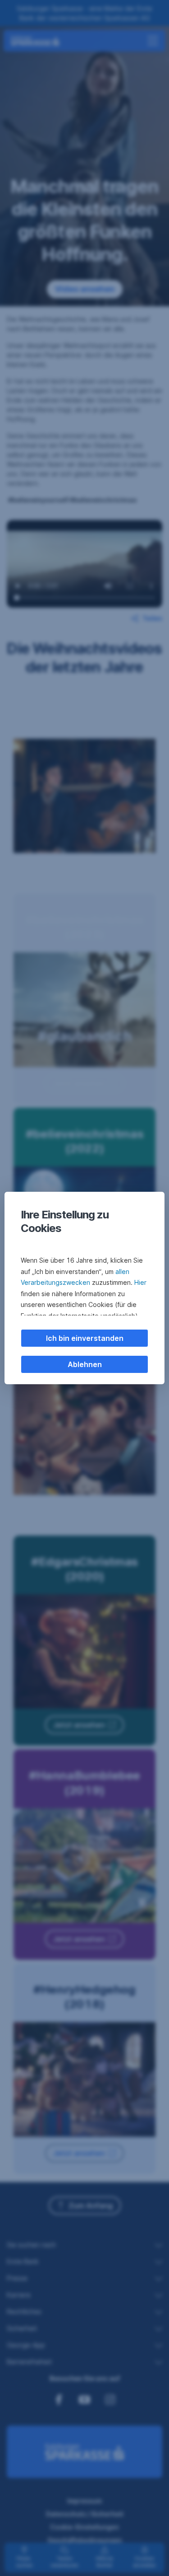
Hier (140, 1282)
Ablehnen (85, 1364)
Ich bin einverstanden (85, 1338)
